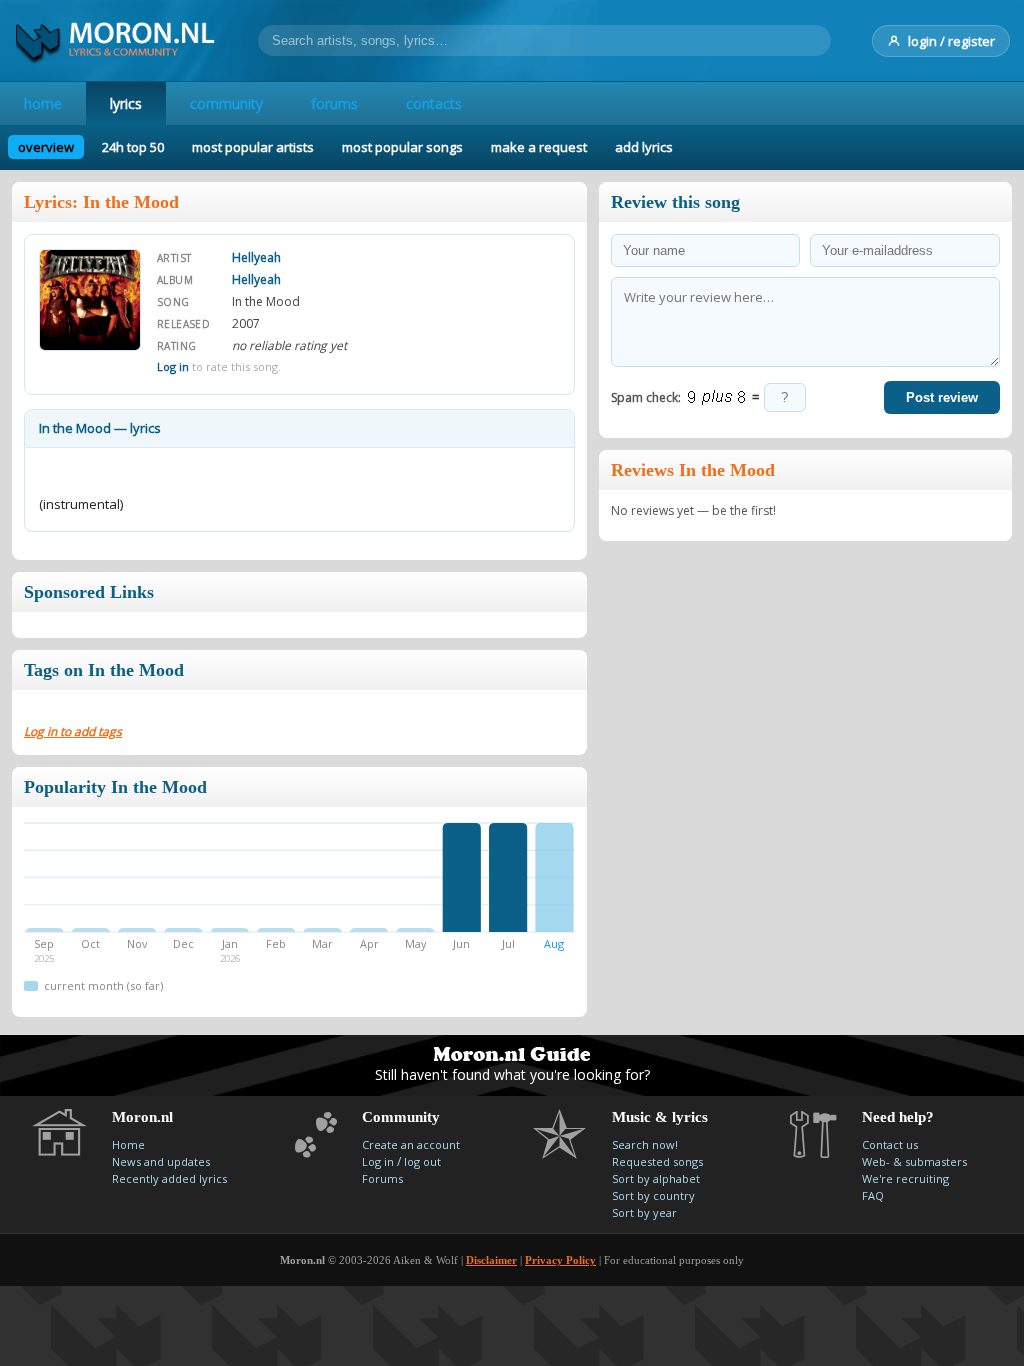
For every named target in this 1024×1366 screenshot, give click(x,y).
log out (422, 1161)
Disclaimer (491, 1260)
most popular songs (402, 147)
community (226, 103)
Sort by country (653, 1195)
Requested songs (657, 1161)
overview (46, 147)
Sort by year (644, 1212)
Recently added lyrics (169, 1178)
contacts (434, 103)
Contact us (890, 1144)
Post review (942, 397)
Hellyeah (256, 257)
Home (128, 1144)
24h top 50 (133, 147)
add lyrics (644, 147)
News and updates (161, 1161)
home (43, 103)
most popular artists (253, 147)
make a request (539, 147)
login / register (951, 41)
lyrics (126, 103)
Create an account (411, 1144)
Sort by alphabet (656, 1178)
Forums (382, 1178)
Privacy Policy (560, 1260)
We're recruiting (905, 1178)
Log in (173, 366)
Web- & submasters (914, 1161)
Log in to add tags (73, 731)
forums (334, 103)
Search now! (645, 1144)
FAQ (873, 1195)
